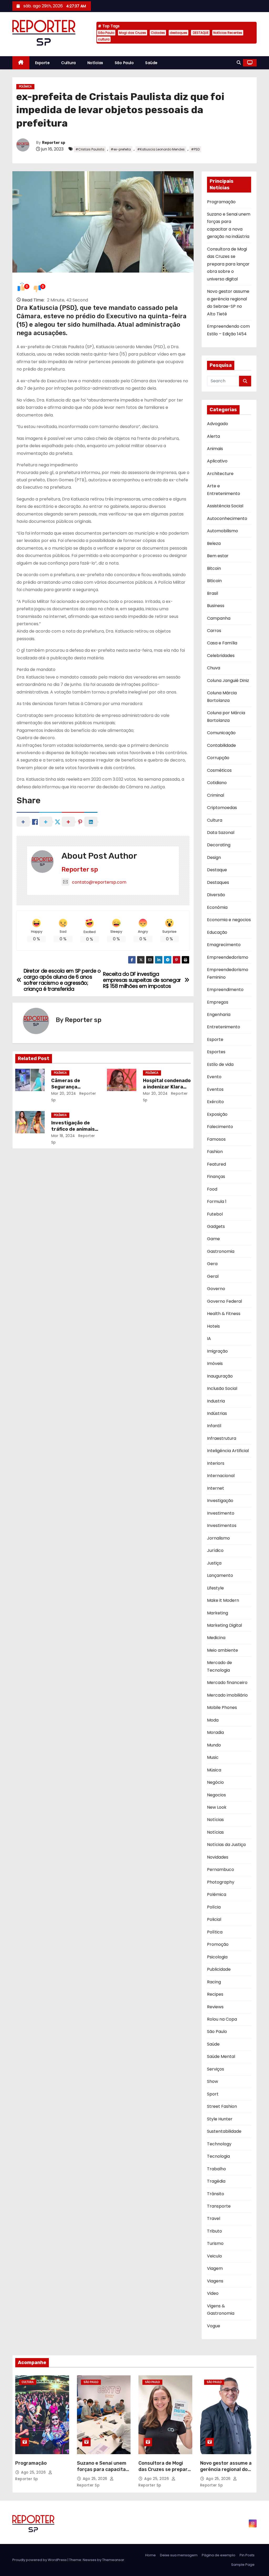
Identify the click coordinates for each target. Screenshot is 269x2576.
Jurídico (215, 1550)
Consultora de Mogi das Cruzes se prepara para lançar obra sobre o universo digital (228, 264)
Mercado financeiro (227, 1683)
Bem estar (218, 556)
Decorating (219, 845)
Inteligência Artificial (228, 1451)
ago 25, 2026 (34, 2472)
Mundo (214, 1745)
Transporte (219, 2206)
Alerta (213, 436)
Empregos (218, 1002)
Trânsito (216, 2194)
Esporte (43, 63)
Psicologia (217, 1957)
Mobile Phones (222, 1707)
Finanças (216, 1177)
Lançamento (220, 1575)
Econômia (217, 907)
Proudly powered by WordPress (40, 2560)
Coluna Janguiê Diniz (228, 680)
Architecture (220, 474)
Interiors (216, 1463)
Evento (214, 1077)
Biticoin (214, 581)
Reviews (215, 2007)
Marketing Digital (224, 1625)
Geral (213, 1276)
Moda (213, 1720)
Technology (219, 2144)
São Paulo (106, 33)
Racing (214, 1982)
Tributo (214, 2231)
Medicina (216, 1638)
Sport (213, 2094)
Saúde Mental (221, 2056)
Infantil (214, 1426)
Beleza (214, 543)
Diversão (216, 895)
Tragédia (216, 2181)
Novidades (218, 1857)
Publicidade (219, 1969)
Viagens (215, 2281)
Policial (214, 1919)
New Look (217, 1807)
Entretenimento (224, 1027)
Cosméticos (219, 770)
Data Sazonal (221, 833)
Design (214, 857)
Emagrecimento (224, 945)
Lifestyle (215, 1588)
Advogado (218, 424)
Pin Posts (247, 2555)
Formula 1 (217, 1201)
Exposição (217, 1114)
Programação (221, 202)
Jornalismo (218, 1538)
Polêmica (25, 87)
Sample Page (243, 2565)
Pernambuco (221, 1870)
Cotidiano (217, 783)
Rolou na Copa (222, 2019)
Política (215, 1932)
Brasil (213, 593)
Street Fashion (222, 2106)
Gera (212, 1264)
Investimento (221, 1513)
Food (212, 1189)
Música (214, 1770)
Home (151, 2555)
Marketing (218, 1613)
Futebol (215, 1214)
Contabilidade (221, 745)
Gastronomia (221, 1251)
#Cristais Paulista (90, 149)
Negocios (216, 1795)
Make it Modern (223, 1600)
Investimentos (222, 1526)
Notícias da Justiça (226, 1845)
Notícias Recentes (228, 33)
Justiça (214, 1563)
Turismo (215, 2243)
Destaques (218, 882)
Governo (216, 1289)
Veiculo (214, 2256)
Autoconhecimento (227, 518)
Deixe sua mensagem (179, 2555)
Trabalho (216, 2169)
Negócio (215, 1782)
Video (213, 2293)
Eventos (215, 1089)
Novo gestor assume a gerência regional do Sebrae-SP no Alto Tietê (226, 2473)
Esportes (216, 1052)
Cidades (158, 33)
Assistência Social (225, 506)
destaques (179, 33)
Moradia (215, 1732)
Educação (217, 932)
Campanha (219, 618)
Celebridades (221, 656)
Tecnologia (218, 2156)
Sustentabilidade (224, 2131)
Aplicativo (217, 461)
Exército (215, 1102)
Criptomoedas (222, 808)
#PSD (195, 149)
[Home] (21, 63)
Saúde (151, 63)
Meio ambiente (223, 1650)
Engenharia (219, 1015)
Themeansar (113, 2560)
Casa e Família (222, 643)
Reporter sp (54, 143)
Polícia (214, 1907)
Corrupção (218, 758)
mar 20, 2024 (64, 1093)
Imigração (217, 1351)
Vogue (214, 2326)
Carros (214, 631)
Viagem (215, 2268)
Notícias (95, 63)
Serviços (216, 2069)
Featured (216, 1164)
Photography (221, 1882)
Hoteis (213, 1326)
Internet (216, 1488)
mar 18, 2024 (63, 1136)
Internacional (221, 1476)
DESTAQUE (200, 33)
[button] (239, 63)
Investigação (220, 1501)
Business (216, 606)
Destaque (217, 870)
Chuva (214, 668)
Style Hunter (220, 2119)
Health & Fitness (224, 1314)
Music (213, 1757)
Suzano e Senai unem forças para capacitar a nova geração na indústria (102, 2473)
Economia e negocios (229, 920)
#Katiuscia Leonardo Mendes (161, 149)
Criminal (216, 795)
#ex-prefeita (121, 149)
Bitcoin (214, 568)
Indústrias (217, 1413)
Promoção (218, 1944)
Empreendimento (225, 990)
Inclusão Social (222, 1388)
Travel (214, 2218)
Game (213, 1239)
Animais (215, 449)
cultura (104, 39)
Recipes (215, 1994)
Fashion (215, 1152)
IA (209, 1339)
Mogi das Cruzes (133, 33)
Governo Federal (224, 1301)
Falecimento (220, 1127)
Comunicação (221, 733)
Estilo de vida (220, 1064)
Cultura (69, 63)
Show (213, 2081)
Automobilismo (223, 531)
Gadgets (216, 1226)
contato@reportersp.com (99, 882)
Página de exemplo (219, 2555)
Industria (216, 1401)
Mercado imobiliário (227, 1695)
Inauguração (220, 1376)
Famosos (216, 1139)
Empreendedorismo (228, 957)
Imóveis (215, 1363)
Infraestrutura (222, 1438)
